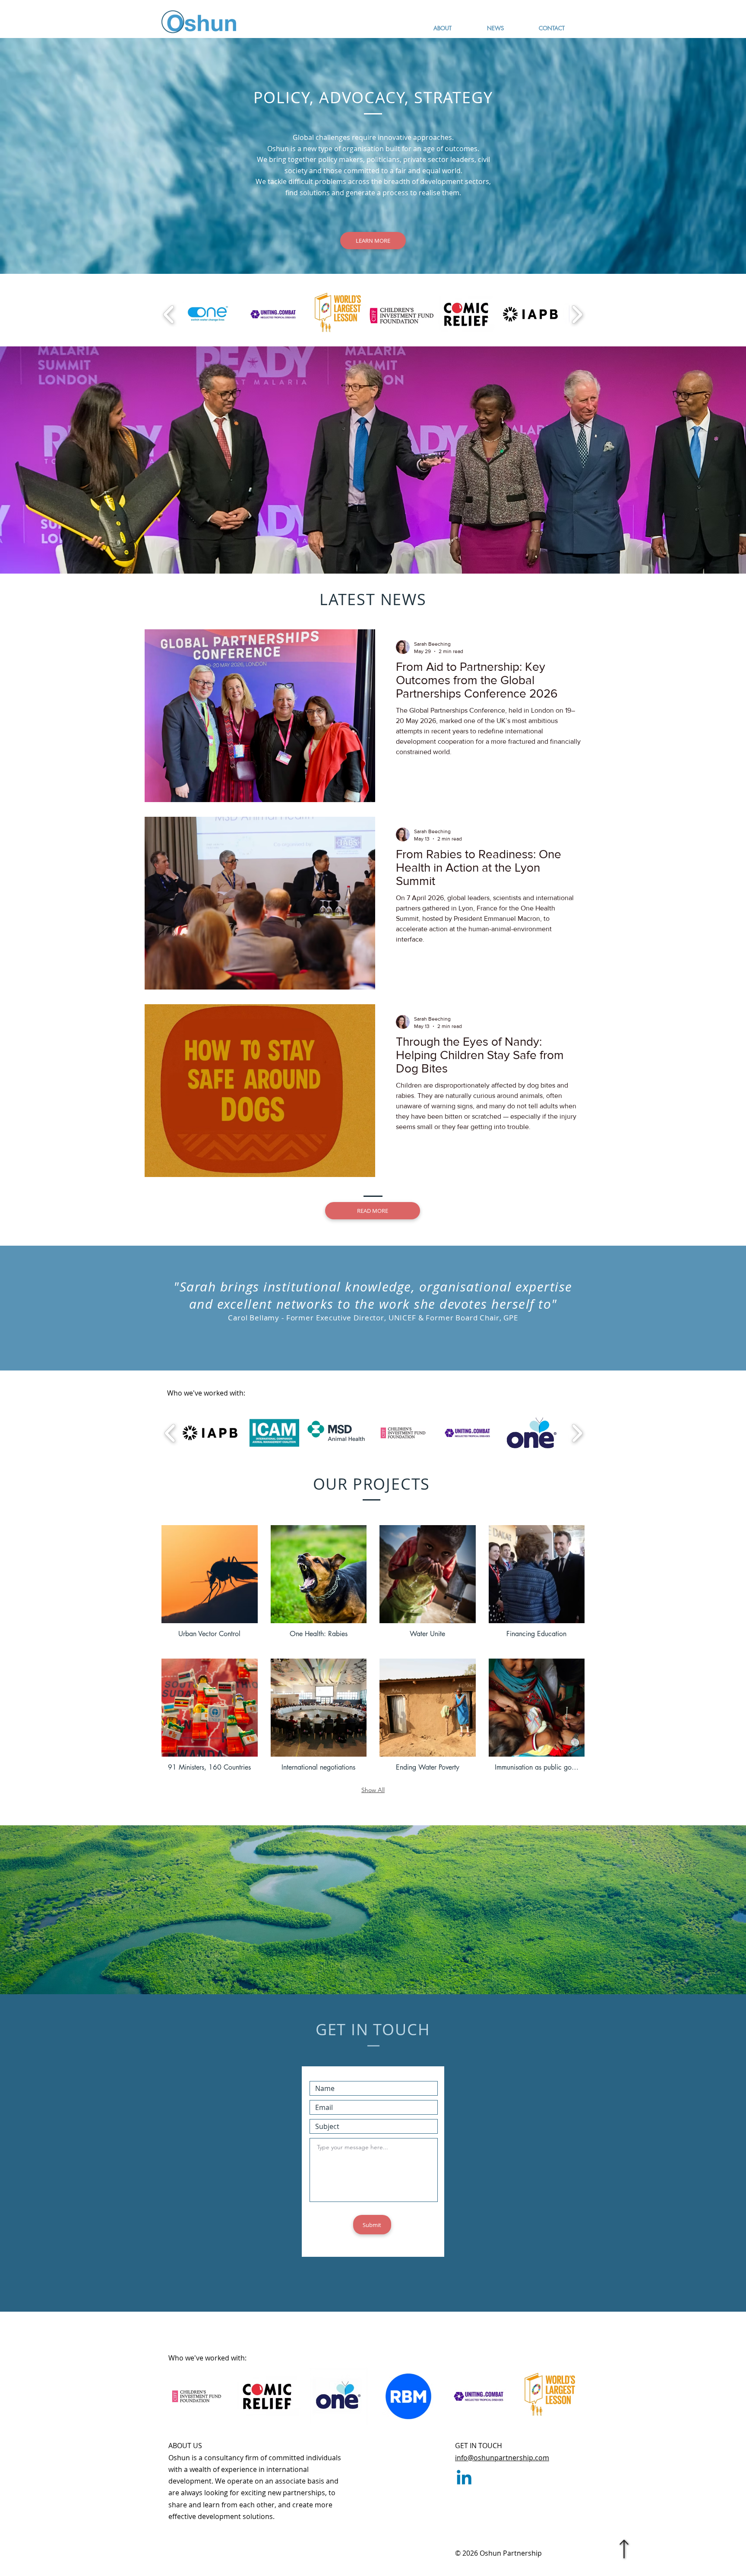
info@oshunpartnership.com (502, 2458)
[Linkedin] (464, 2479)
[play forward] (577, 314)
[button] (210, 1585)
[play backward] (169, 314)
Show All (373, 1790)
